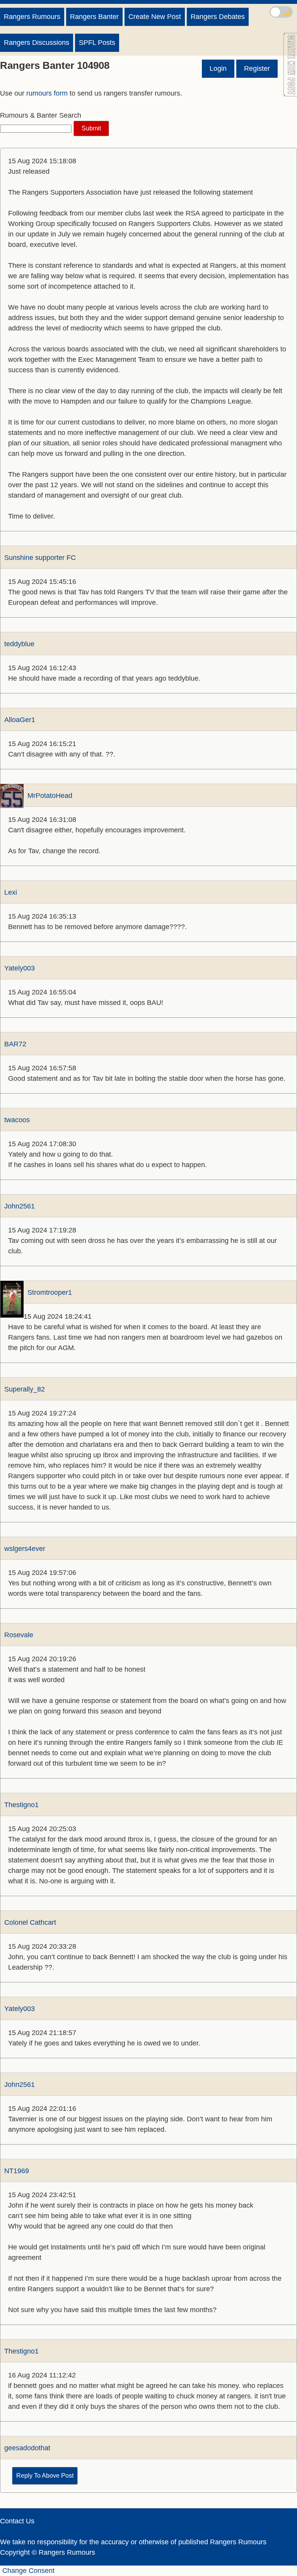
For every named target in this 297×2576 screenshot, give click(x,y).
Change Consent (28, 2571)
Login (218, 68)
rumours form (47, 93)
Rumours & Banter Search (41, 115)
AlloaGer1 (20, 720)
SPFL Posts (97, 43)
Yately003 (20, 968)
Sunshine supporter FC (40, 558)
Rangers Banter (94, 17)
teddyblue (19, 644)
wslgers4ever (25, 1549)
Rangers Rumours (32, 17)
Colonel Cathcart (30, 1922)
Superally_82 (25, 1389)
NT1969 (17, 2171)
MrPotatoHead (50, 796)
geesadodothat (27, 2448)
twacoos (17, 1120)
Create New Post (155, 17)
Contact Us (17, 2521)
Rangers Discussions (37, 43)
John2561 (20, 1206)
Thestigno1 (21, 1805)
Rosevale (19, 1635)
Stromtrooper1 (50, 1292)
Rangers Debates (218, 17)
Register (257, 68)
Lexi (11, 892)
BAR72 (15, 1044)
